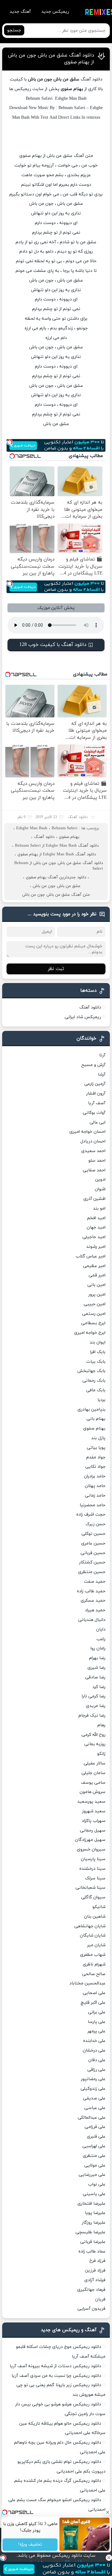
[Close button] (109, 2558)
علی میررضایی (92, 2175)
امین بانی (96, 1285)
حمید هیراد (95, 1610)
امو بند (99, 1208)
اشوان (100, 1189)
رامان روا (98, 1648)
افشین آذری (94, 1199)
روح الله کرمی (93, 1735)
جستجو (14, 30)
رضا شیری (96, 1668)
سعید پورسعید (91, 1802)
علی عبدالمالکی (92, 2118)
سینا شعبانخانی (91, 1888)
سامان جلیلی (93, 1773)
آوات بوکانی (94, 1113)
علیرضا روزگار (94, 2223)
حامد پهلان (95, 1486)
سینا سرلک (95, 1878)
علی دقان (97, 2060)
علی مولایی (95, 2165)
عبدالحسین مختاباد (87, 1983)
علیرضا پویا (95, 2213)
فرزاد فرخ (97, 2261)
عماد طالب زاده (92, 2251)
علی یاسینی (94, 2194)
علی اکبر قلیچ (93, 2003)
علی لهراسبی (94, 2146)
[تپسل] (3, 2558)
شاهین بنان (95, 1917)
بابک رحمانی (94, 1381)
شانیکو (99, 1907)
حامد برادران (95, 1476)
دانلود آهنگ (78, 817)
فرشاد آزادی (95, 2280)
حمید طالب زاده (91, 1591)
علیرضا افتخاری (91, 2204)
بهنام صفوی (69, 837)
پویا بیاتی (96, 1448)
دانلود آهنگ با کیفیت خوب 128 (53, 645)
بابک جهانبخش (91, 1371)
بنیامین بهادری (91, 1409)
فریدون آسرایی (91, 2309)
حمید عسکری (93, 1601)
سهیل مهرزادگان (90, 1840)
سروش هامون (93, 1792)
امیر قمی (97, 1275)
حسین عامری (93, 1543)
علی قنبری (96, 2137)
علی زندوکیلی (93, 2089)
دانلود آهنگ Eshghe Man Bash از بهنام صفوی (57, 854)
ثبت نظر (56, 969)
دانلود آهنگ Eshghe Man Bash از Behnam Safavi (57, 846)
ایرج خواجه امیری (90, 1333)
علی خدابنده (94, 2041)
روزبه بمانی (95, 1744)
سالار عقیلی (95, 1763)
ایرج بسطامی (93, 1323)
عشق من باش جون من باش (54, 79)
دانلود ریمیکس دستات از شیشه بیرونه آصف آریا (55, 2366)
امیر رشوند (96, 1247)
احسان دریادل (93, 1141)
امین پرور (97, 1295)
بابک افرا (98, 1352)
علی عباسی (95, 2108)
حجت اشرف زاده (91, 1514)
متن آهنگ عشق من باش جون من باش (56, 895)
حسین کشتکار (92, 1562)
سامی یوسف (93, 1783)
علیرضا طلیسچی (91, 2232)
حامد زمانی (95, 1496)
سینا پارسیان (93, 1859)
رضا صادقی (95, 1677)
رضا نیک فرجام (92, 1716)
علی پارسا (97, 2022)
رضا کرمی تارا (94, 1696)
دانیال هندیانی (92, 1620)
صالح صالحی (94, 1974)
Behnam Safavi (65, 828)
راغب (101, 1639)
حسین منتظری (92, 1572)
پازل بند (98, 1438)
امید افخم (96, 1218)
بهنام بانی (96, 1419)
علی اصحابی (94, 1993)
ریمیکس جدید (55, 12)
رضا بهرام (97, 1658)
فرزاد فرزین (95, 2270)
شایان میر (96, 1945)
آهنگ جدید (20, 12)
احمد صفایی (94, 1170)
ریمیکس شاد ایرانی (83, 1017)
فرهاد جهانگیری (91, 2290)
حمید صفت (95, 1582)
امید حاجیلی (94, 1237)
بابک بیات (96, 1362)
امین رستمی (94, 1314)
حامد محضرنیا (93, 1505)
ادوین (100, 1180)
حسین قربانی (93, 1553)
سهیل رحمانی (93, 1830)
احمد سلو (97, 1161)
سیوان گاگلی (93, 1897)
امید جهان (96, 1227)
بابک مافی (96, 1390)
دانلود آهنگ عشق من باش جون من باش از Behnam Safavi (59, 866)
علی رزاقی (96, 2070)
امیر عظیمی (94, 1266)
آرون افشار (96, 1094)
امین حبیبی (95, 1304)
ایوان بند (98, 1342)
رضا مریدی (96, 1706)
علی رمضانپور (93, 2079)
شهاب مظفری (93, 1955)
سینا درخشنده (92, 1869)
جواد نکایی (95, 1467)
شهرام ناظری (94, 1964)
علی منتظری (94, 2156)
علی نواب (97, 2184)
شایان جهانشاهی (90, 1926)
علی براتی (97, 2012)
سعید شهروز (94, 1811)
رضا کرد (99, 1687)
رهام (101, 1725)
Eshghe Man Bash (32, 828)
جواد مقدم (96, 1457)
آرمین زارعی (95, 1084)
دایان (101, 1629)
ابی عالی (98, 1122)
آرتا (102, 1055)
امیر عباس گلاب (91, 1256)
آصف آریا (97, 1103)
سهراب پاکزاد (94, 1821)
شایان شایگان (93, 1935)
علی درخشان (94, 2050)
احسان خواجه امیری (87, 1132)
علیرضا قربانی (93, 2242)
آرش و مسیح (93, 1065)
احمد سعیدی (93, 1151)
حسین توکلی (93, 1534)
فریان (100, 2299)
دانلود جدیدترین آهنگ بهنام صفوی (56, 877)
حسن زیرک (96, 1524)
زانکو (101, 1754)
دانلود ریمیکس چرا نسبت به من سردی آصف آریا (56, 2376)
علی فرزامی (95, 2127)
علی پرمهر (96, 2031)
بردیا (101, 1400)
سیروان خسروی (91, 1849)
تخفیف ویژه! (30, 2545)
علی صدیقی (94, 2098)
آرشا (102, 1075)
